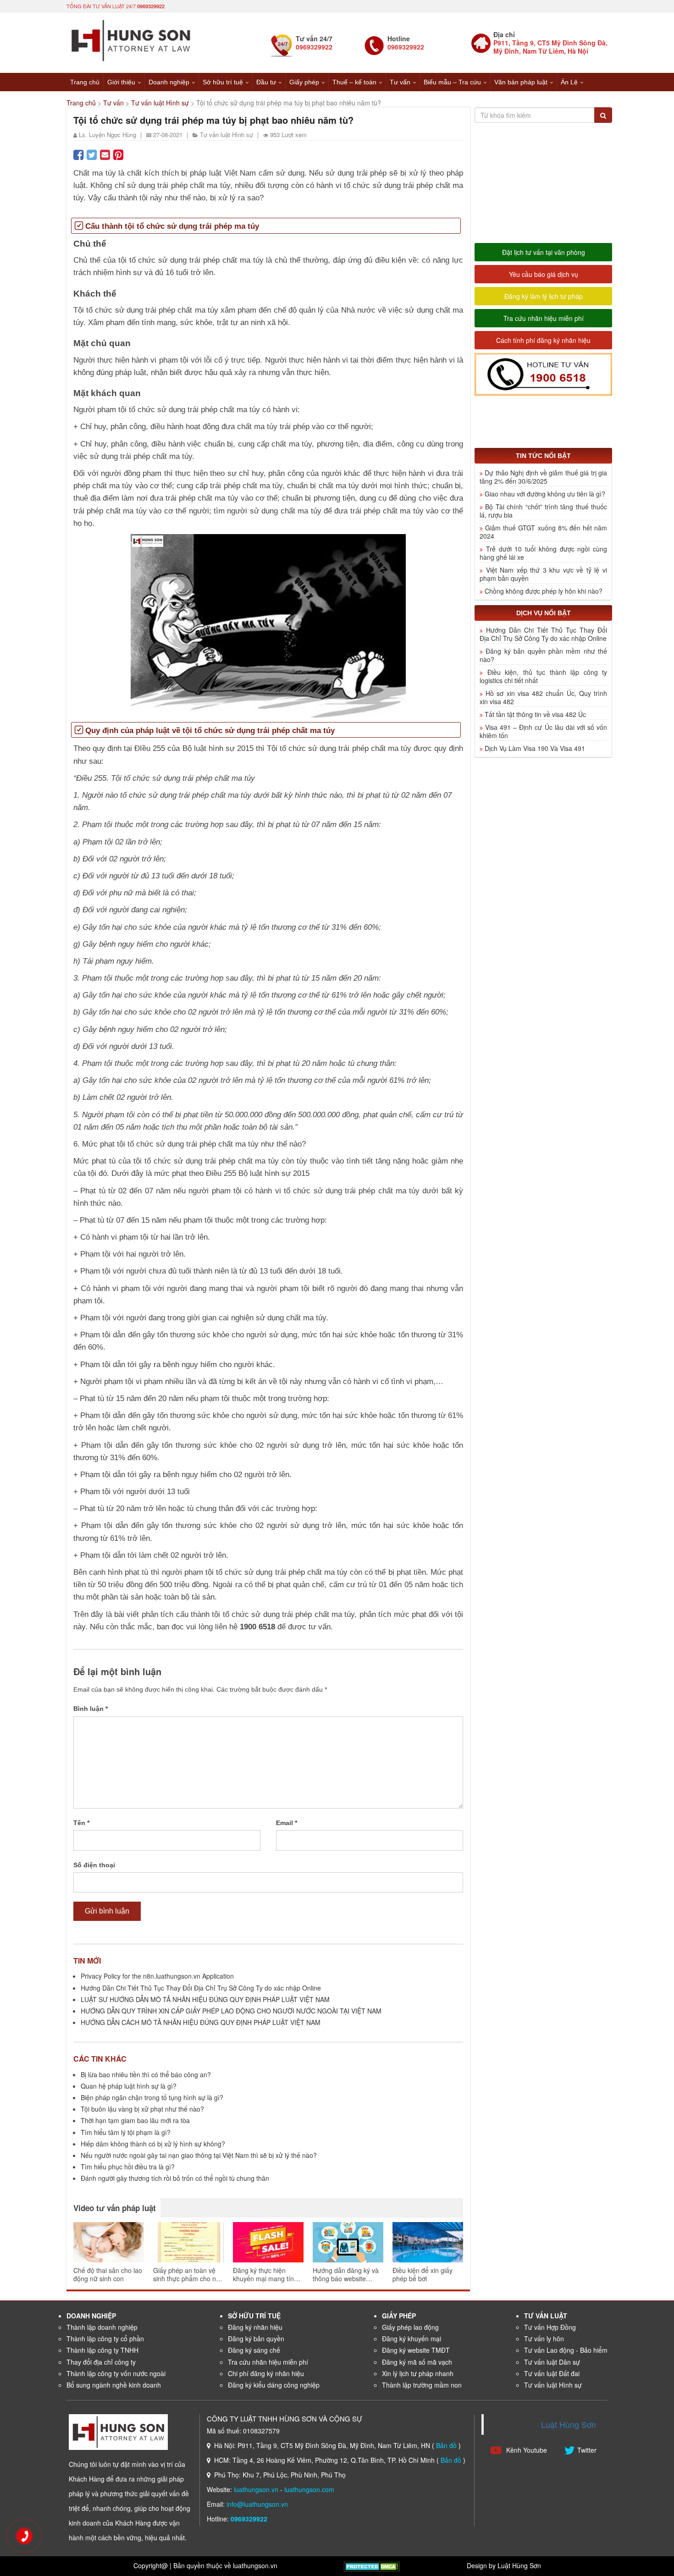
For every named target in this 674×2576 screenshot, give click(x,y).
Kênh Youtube (526, 2450)
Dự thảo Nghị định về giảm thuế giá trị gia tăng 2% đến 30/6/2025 (543, 477)
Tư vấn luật (546, 2316)
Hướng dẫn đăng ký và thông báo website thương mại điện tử (346, 2274)
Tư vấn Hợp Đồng (550, 2327)
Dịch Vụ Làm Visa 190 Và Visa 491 (535, 748)
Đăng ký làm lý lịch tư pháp (544, 296)
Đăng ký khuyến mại (412, 2339)
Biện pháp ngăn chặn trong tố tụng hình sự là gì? (152, 2097)
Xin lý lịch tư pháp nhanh (418, 2373)
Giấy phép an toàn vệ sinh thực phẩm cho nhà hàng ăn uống (188, 2274)
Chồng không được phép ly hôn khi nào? (544, 591)
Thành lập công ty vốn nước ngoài (116, 2373)
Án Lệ (569, 82)
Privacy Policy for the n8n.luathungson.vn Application (157, 1976)
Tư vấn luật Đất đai (552, 2373)
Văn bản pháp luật (521, 82)
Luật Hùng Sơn (569, 2424)
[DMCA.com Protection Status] (372, 2565)
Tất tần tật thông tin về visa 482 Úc (535, 714)
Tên (81, 1823)
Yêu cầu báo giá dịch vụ (544, 274)
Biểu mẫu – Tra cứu (452, 82)
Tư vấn (400, 82)
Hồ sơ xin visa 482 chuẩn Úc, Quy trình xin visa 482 (543, 697)
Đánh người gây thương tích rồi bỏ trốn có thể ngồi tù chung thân (175, 2178)
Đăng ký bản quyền (256, 2339)
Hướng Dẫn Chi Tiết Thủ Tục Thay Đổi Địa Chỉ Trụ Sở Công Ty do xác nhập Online (201, 1988)
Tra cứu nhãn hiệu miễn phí (544, 318)
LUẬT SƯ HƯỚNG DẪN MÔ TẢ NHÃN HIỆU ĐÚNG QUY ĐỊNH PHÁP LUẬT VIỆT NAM (205, 1999)
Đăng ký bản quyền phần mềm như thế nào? (543, 655)
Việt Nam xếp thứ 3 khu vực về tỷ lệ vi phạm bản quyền (543, 574)
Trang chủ (85, 82)
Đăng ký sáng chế (254, 2350)
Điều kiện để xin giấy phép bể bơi (423, 2274)
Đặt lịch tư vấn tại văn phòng (544, 252)
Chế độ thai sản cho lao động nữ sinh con (108, 2274)
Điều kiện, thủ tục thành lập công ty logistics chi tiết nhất (543, 676)
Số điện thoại (94, 1865)
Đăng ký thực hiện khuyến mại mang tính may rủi (265, 2274)
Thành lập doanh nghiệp (102, 2327)
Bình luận (91, 1709)
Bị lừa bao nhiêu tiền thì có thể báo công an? (146, 2074)
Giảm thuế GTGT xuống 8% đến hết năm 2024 (543, 532)
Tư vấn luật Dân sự (552, 2362)
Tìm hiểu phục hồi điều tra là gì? (128, 2167)
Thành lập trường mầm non (422, 2385)
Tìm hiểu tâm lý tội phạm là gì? (126, 2132)
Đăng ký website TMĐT (416, 2350)
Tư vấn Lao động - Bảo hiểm (566, 2350)
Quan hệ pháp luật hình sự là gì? (129, 2086)
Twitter (587, 2450)
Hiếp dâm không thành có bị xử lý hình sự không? (153, 2144)
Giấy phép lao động (410, 2327)
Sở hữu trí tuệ (223, 82)
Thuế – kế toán (354, 82)
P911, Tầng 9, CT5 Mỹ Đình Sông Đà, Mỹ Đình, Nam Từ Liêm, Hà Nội (550, 47)
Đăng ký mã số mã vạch (417, 2362)
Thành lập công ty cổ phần (105, 2339)
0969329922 (151, 6)
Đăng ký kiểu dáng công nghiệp (274, 2385)
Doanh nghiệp (169, 82)
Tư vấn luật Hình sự (160, 103)
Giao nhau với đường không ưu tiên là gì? (545, 494)
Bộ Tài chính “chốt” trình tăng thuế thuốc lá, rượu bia (543, 511)
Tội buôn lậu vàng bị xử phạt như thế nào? (142, 2109)
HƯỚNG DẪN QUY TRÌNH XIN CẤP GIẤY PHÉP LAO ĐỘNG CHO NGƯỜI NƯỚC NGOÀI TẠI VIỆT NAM (231, 2011)
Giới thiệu (121, 82)
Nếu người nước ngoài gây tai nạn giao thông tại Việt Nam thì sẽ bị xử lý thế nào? (199, 2155)
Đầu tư (266, 82)
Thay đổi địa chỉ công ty (101, 2362)
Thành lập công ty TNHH (102, 2350)
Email (287, 1823)
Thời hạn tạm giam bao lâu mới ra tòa (135, 2120)
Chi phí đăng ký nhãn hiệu (266, 2373)
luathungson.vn (256, 2489)
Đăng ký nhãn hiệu (255, 2327)
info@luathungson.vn (257, 2504)
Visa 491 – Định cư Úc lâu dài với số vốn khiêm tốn (543, 731)
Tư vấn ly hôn (544, 2339)
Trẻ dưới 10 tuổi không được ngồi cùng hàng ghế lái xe (543, 553)
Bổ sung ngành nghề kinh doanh (114, 2385)
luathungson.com (309, 2489)
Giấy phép (304, 82)
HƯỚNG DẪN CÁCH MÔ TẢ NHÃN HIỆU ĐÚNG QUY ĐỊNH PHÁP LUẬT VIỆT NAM (201, 2022)
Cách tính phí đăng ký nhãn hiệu (543, 340)
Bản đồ (446, 2445)
